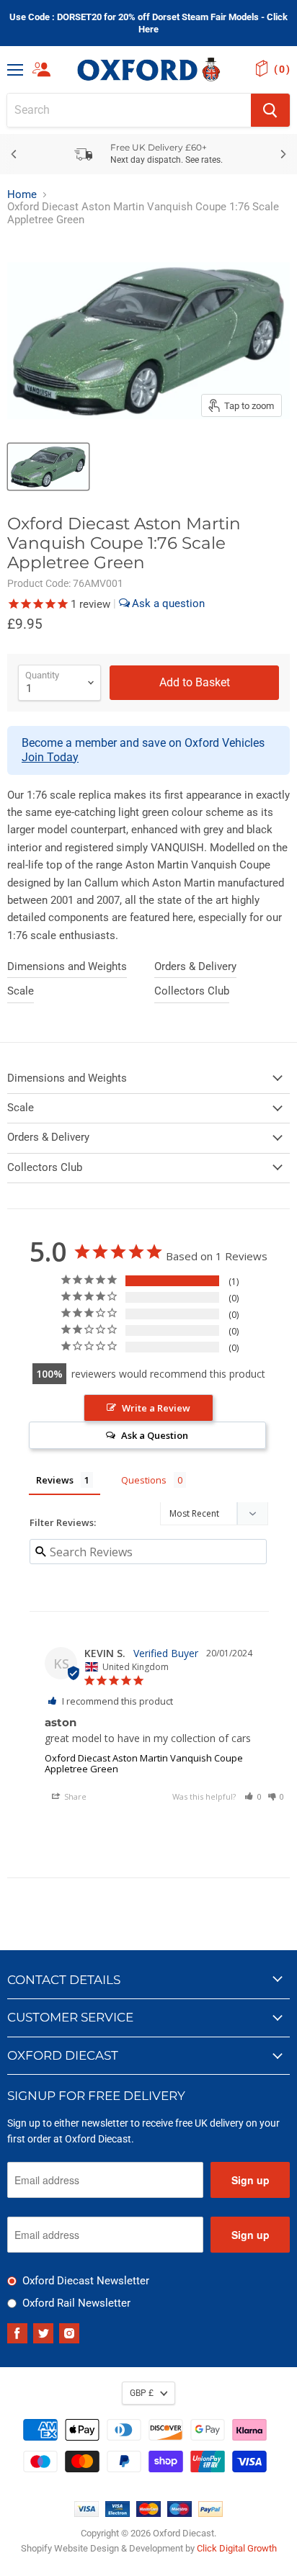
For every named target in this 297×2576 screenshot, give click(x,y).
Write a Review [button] (156, 1408)
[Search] (270, 110)
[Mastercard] (148, 2513)
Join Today (50, 757)
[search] (129, 110)
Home (22, 195)
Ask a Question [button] (155, 1435)
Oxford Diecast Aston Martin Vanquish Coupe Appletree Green (144, 1763)
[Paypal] (210, 2513)
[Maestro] (179, 2513)
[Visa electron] (118, 2513)
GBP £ (142, 2393)
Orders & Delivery (195, 966)
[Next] (283, 154)
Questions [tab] (144, 1480)
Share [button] (74, 1796)
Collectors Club (192, 991)
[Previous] (14, 154)
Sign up (251, 2180)
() (282, 69)
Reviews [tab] (55, 1480)
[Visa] (87, 2513)
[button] (253, 1796)
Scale (21, 991)
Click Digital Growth (237, 2548)
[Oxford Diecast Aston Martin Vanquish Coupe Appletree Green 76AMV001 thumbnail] (48, 467)
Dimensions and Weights (67, 966)
